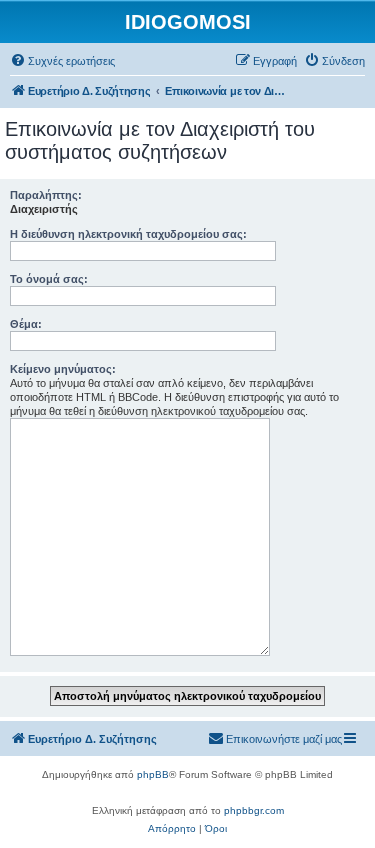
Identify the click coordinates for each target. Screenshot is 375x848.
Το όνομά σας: (49, 279)
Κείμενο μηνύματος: (63, 369)
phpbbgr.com (254, 810)
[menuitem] (62, 61)
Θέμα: (26, 324)
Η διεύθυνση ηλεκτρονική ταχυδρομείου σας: (128, 234)
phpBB (153, 774)
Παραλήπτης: (46, 195)
